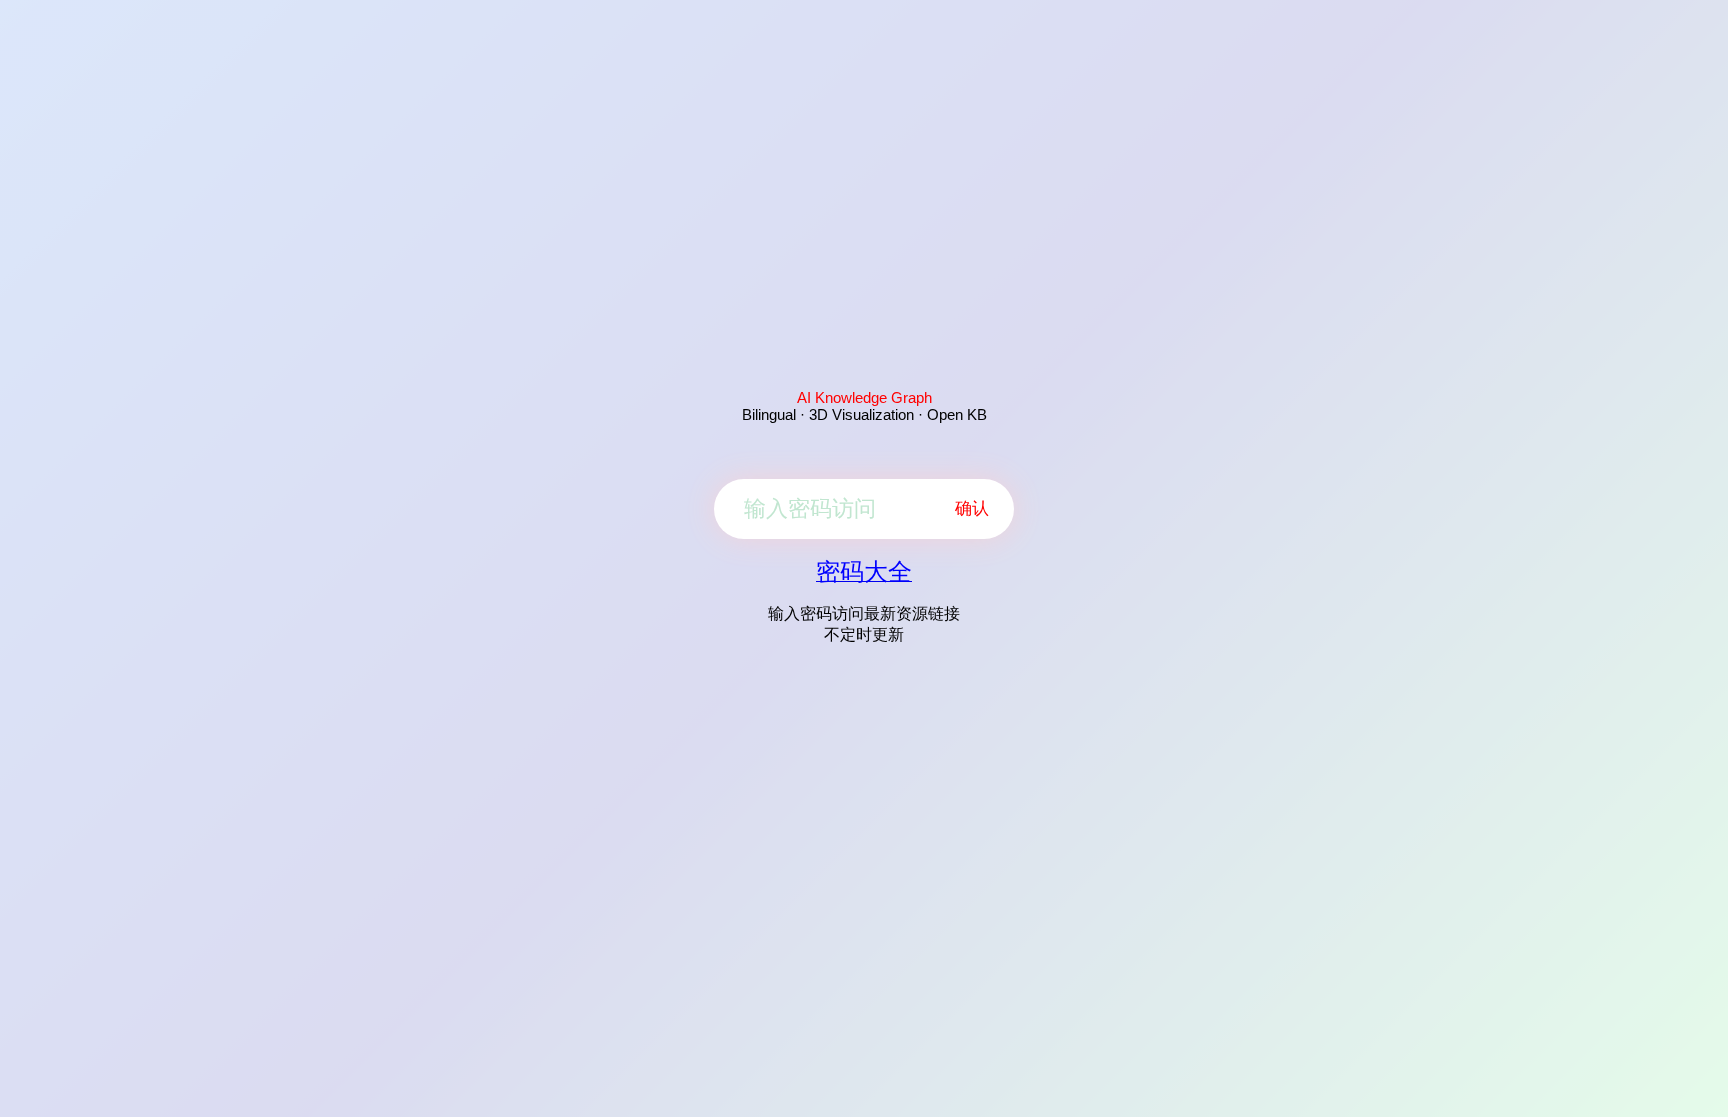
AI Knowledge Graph (864, 397)
